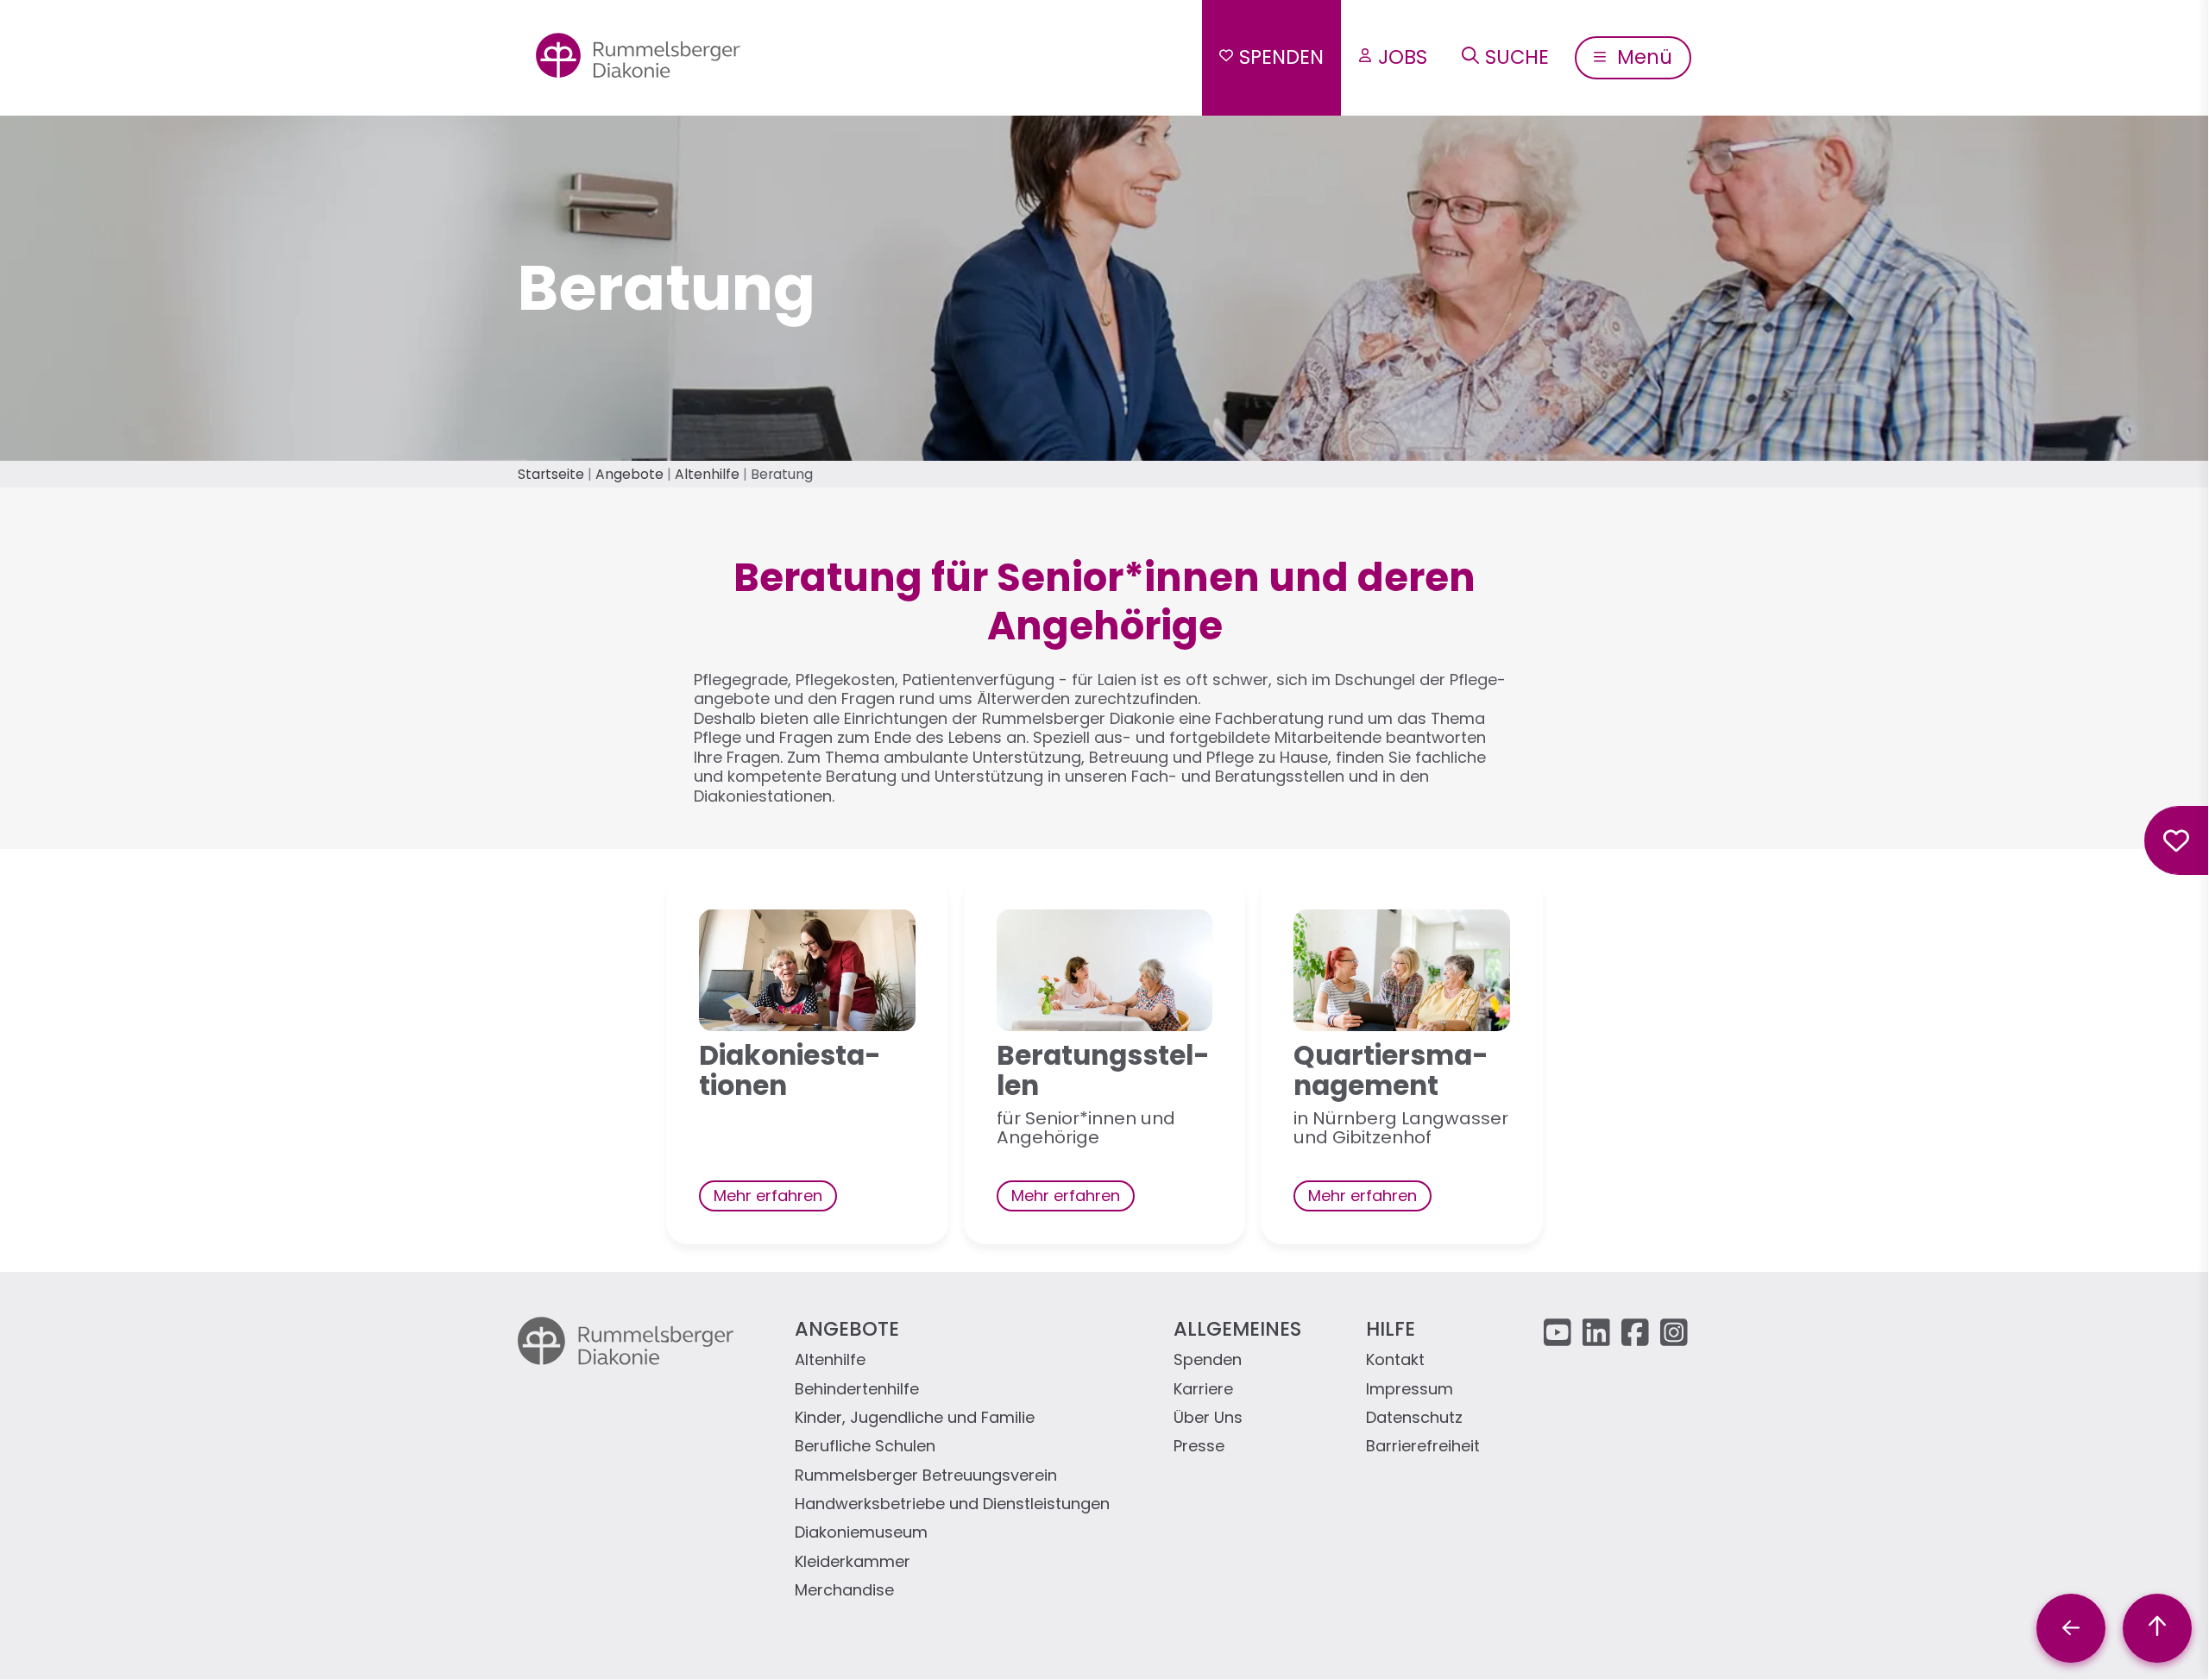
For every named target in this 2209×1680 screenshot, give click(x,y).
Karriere (1203, 1390)
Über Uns (1208, 1418)
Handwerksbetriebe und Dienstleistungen (952, 1504)
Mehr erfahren (768, 1196)
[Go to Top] (2157, 1628)
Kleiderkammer (853, 1562)
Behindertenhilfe (857, 1390)
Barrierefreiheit (1423, 1447)
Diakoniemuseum (861, 1533)
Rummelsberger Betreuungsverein (926, 1476)
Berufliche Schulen (865, 1447)
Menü (1642, 57)
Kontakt (1395, 1360)
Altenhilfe (707, 474)
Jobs (1403, 57)
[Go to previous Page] (2071, 1628)
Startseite (551, 474)
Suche (1517, 57)
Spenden (1281, 57)
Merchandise (844, 1591)
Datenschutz (1414, 1418)
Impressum (1410, 1390)
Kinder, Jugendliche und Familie (915, 1418)
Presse (1199, 1447)
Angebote (629, 474)
